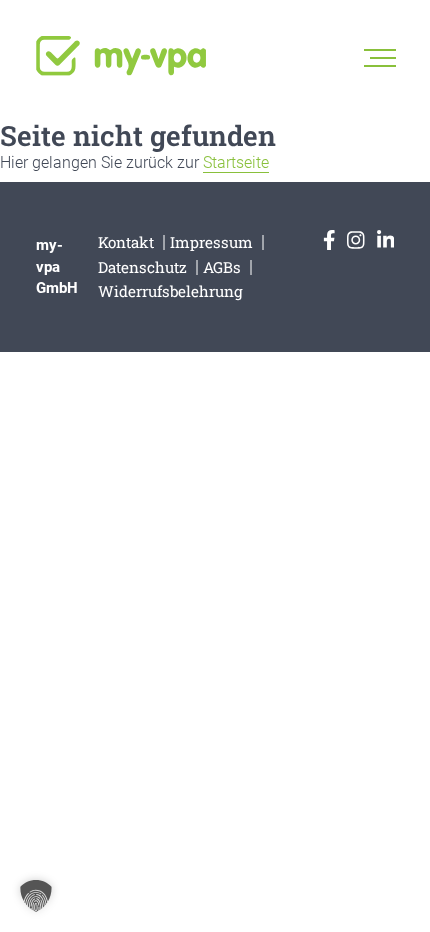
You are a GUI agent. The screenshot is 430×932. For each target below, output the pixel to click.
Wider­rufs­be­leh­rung (170, 291)
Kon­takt (126, 242)
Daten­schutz (142, 267)
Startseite (236, 162)
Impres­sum (211, 242)
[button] (36, 896)
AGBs (222, 267)
